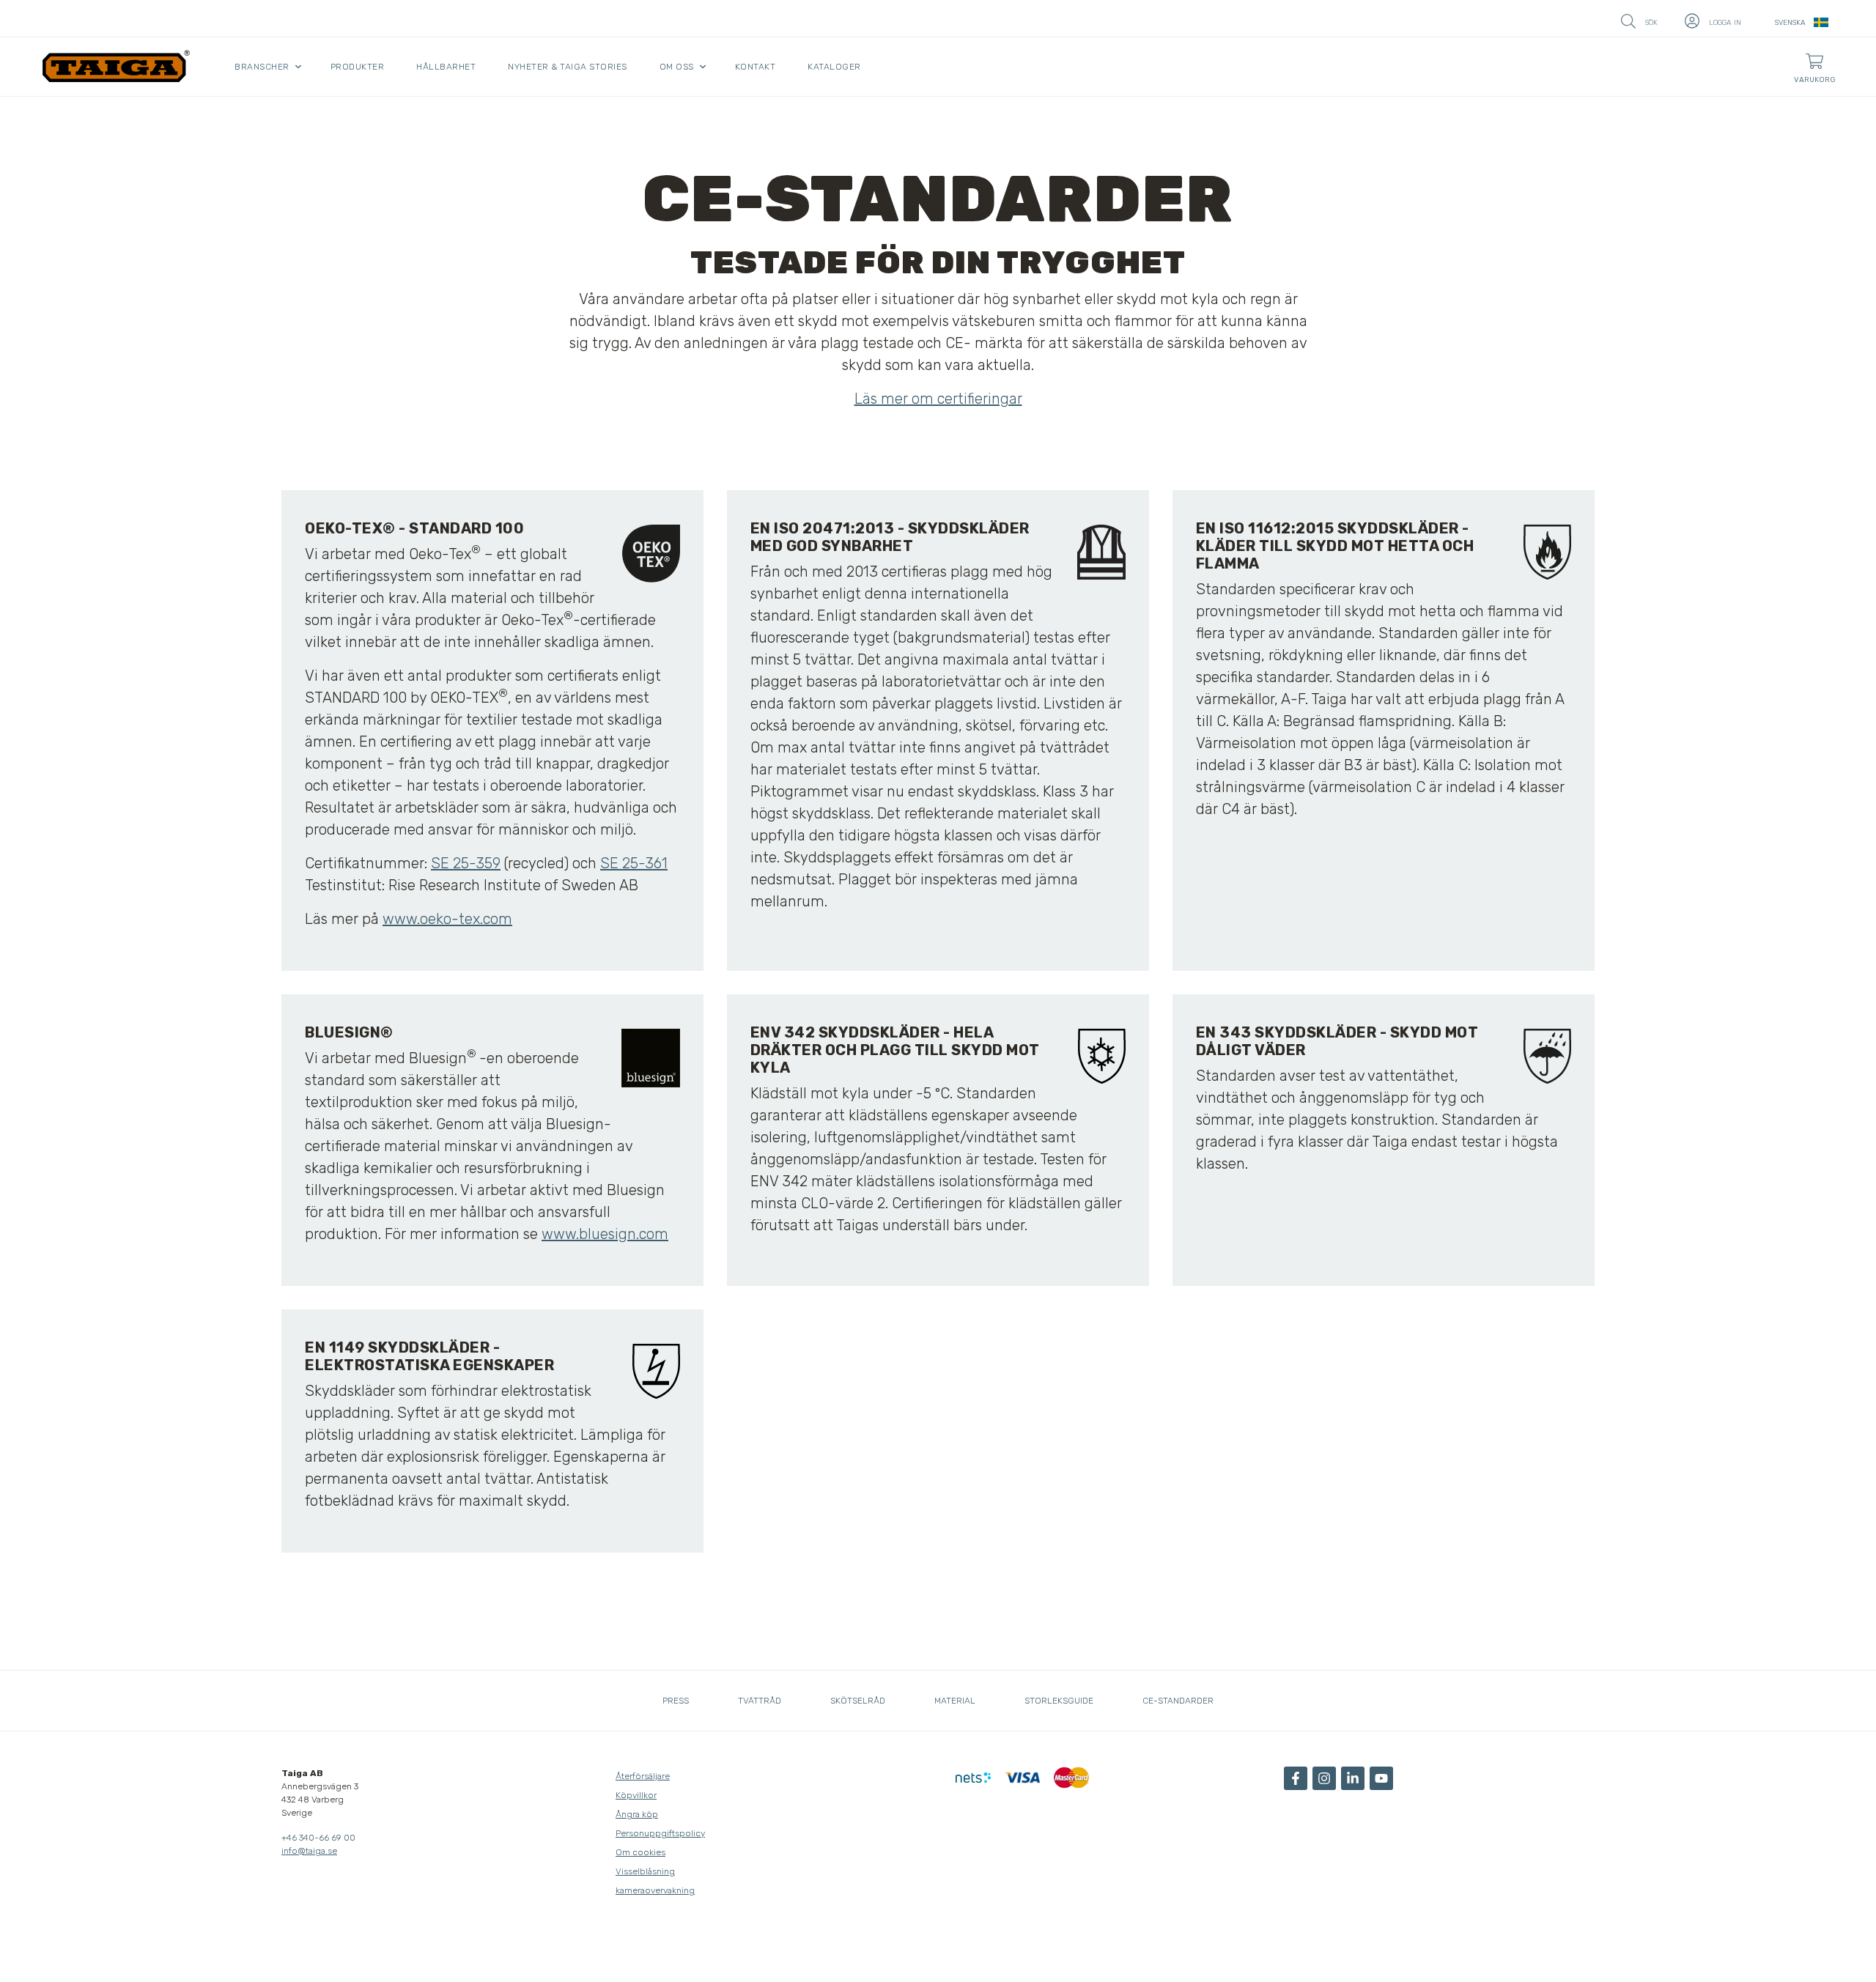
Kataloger (834, 67)
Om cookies (640, 1852)
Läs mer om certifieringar (938, 399)
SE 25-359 (466, 863)
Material (955, 1701)
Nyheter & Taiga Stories (568, 67)
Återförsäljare (643, 1776)
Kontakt (756, 67)
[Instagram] (1324, 1778)
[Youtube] (1381, 1778)
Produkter (358, 67)
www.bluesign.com (605, 1234)
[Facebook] (1296, 1778)
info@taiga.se (309, 1851)
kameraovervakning (655, 1890)
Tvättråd (760, 1701)
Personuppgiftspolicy (660, 1833)
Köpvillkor (636, 1795)
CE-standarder (1178, 1701)
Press (676, 1701)
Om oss (677, 67)
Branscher (262, 67)
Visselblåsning (645, 1871)
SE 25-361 (634, 863)
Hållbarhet (446, 67)
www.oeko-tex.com (447, 919)
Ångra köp (637, 1814)
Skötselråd (858, 1701)
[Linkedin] (1353, 1778)
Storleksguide (1059, 1701)
